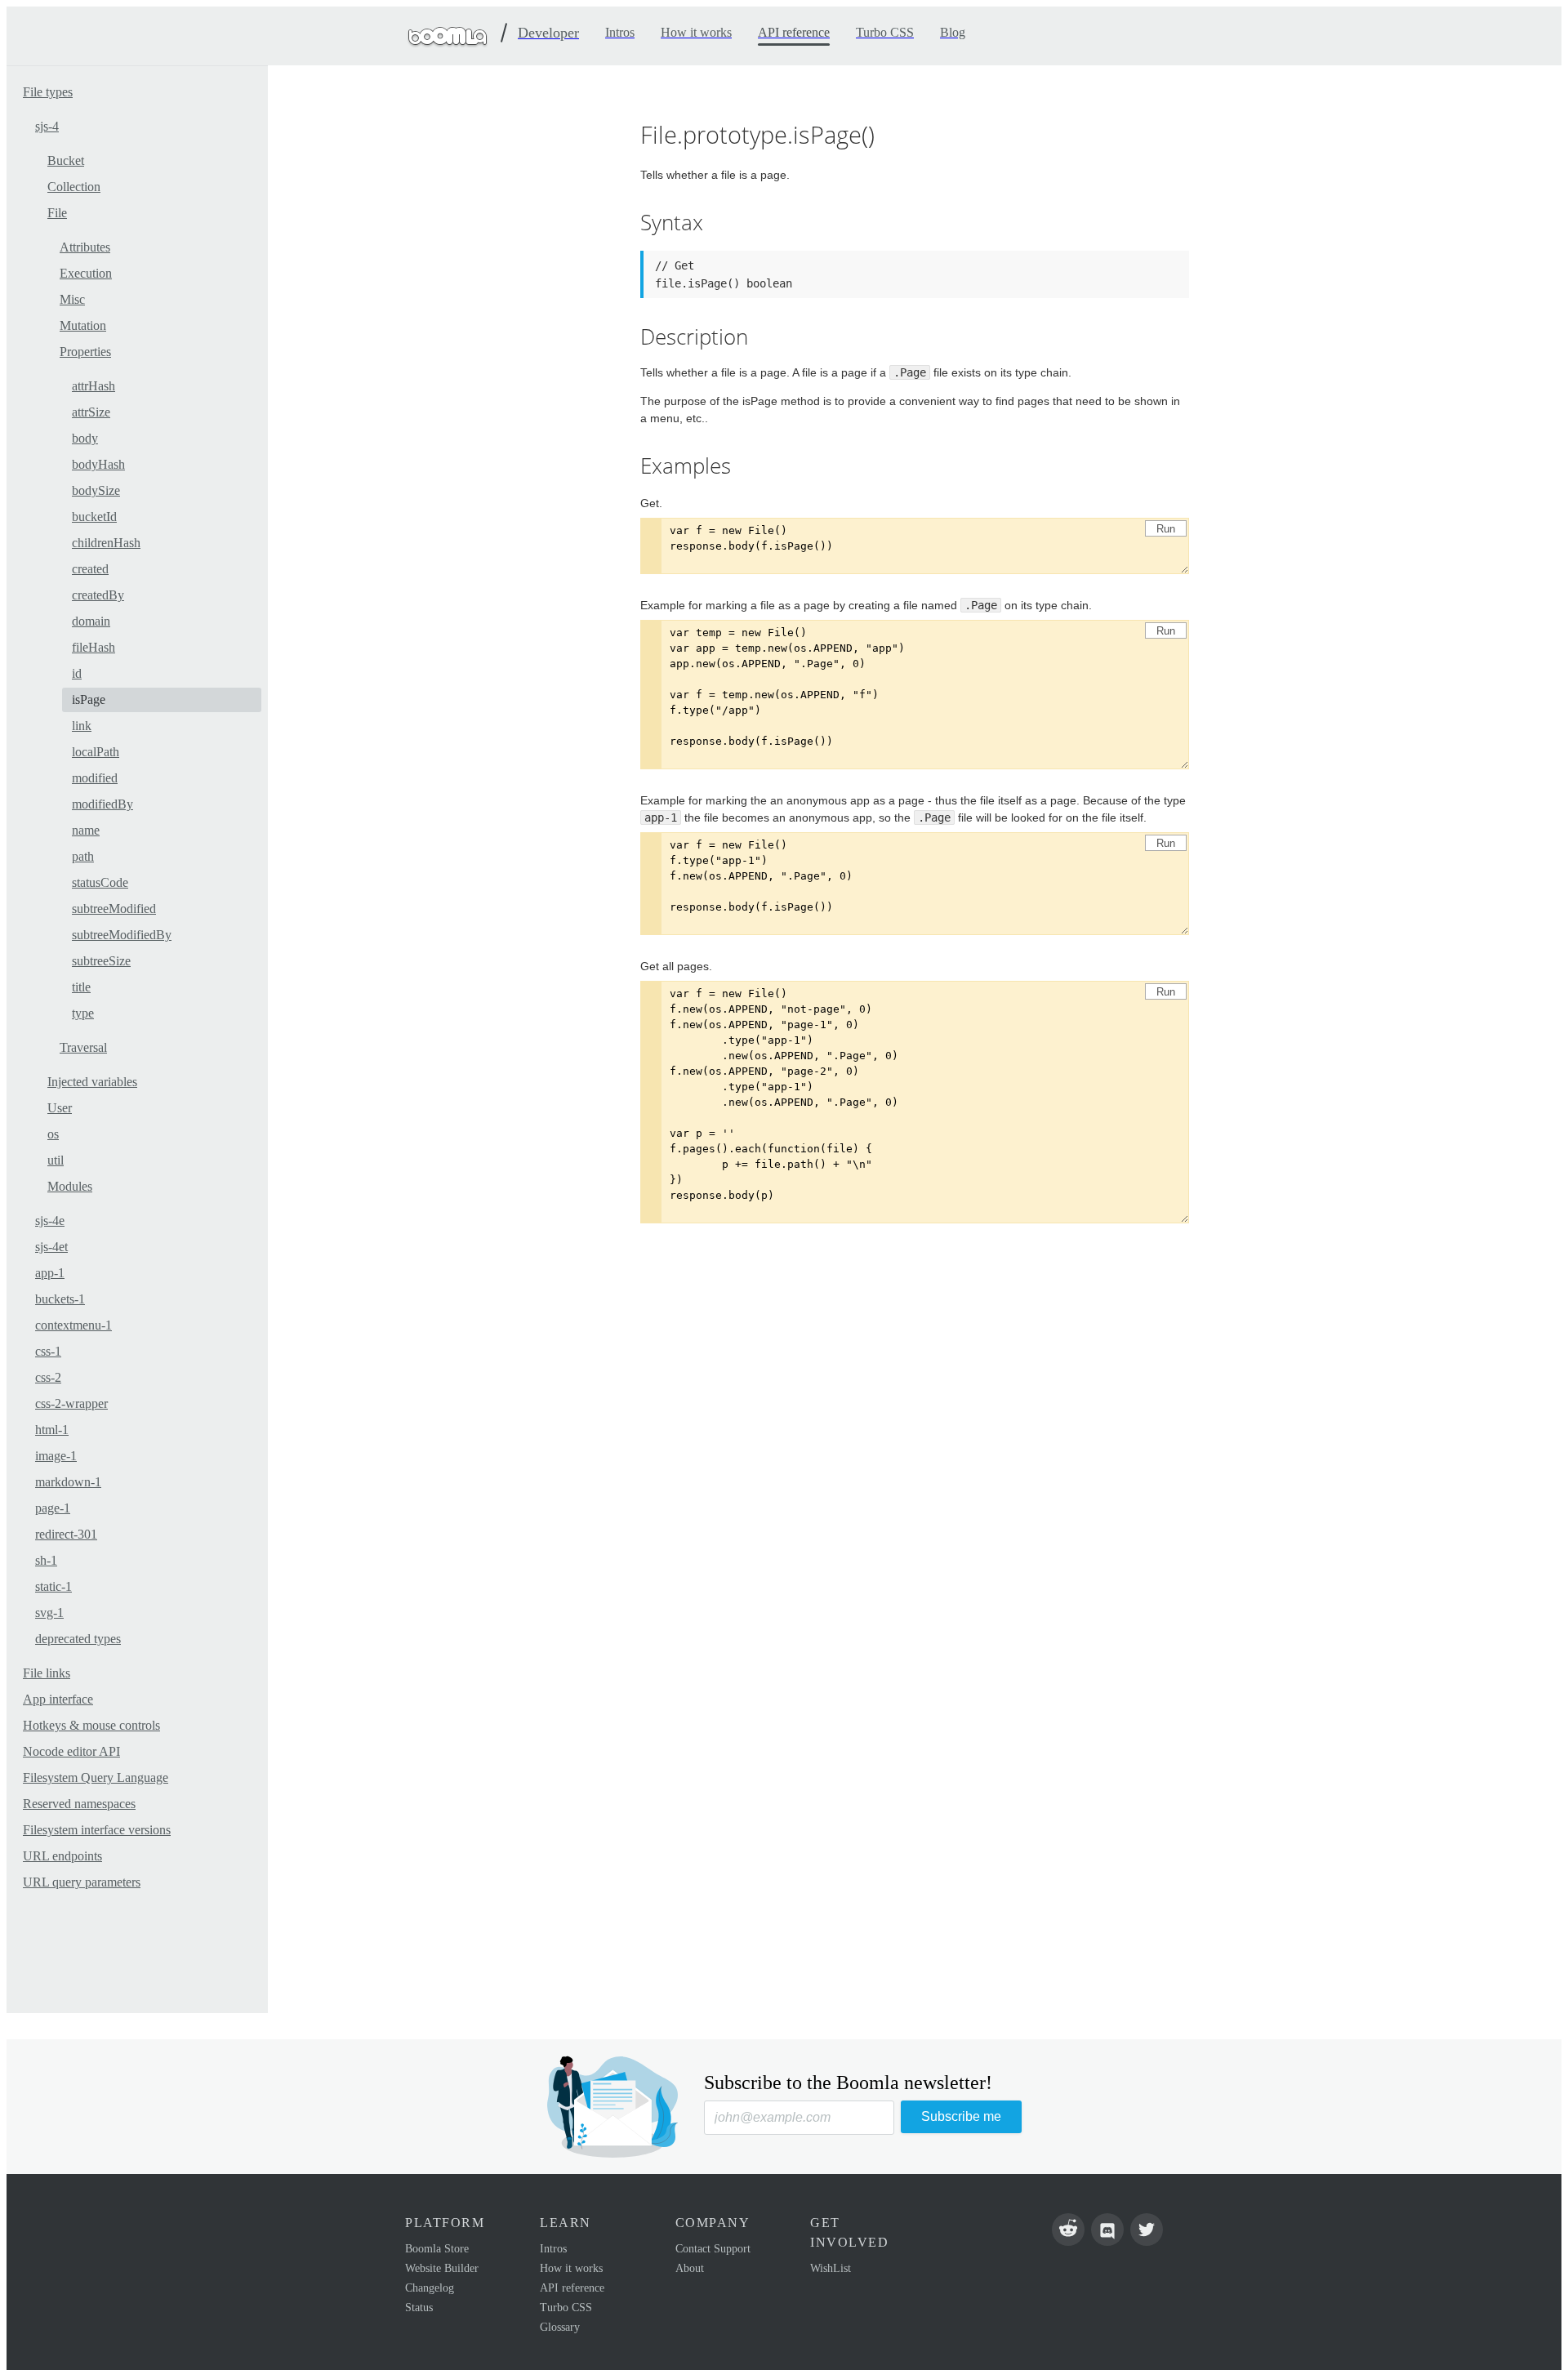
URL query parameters (82, 1882)
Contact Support (713, 2249)
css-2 (48, 1377)
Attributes (85, 247)
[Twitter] (1147, 2230)
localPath (96, 752)
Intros (553, 2249)
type (83, 1013)
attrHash (94, 386)
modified (95, 778)
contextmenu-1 (73, 1325)
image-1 (56, 1456)
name (86, 830)
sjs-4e (50, 1221)
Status (419, 2308)
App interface (58, 1699)
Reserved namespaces (79, 1804)
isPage (89, 699)
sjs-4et (51, 1247)
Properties (85, 352)
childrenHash (106, 543)
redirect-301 (66, 1534)
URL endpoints (62, 1856)
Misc (72, 299)
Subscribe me (961, 2116)
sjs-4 (47, 126)
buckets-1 (60, 1299)
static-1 (53, 1586)
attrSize (91, 412)
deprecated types (78, 1639)
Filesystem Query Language (96, 1777)
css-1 (48, 1351)
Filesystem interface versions (97, 1830)
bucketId (94, 517)
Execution (86, 273)
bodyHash (98, 464)
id (77, 673)
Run (1166, 529)
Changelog (430, 2288)
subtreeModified (114, 909)
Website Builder (442, 2268)
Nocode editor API (71, 1751)
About (690, 2268)
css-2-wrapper (71, 1403)
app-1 (50, 1273)
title (81, 987)
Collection (74, 187)
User (60, 1108)
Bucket (66, 160)
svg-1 (49, 1613)
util (56, 1160)
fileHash (94, 647)
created (90, 569)
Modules (70, 1186)
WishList (831, 2268)
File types (48, 92)
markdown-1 (68, 1482)
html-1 (52, 1430)
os (53, 1134)
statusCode (100, 882)
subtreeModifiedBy (122, 935)
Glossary (560, 2327)
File (57, 213)
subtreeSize (101, 961)
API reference (572, 2288)
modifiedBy (102, 804)
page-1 (53, 1508)
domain (91, 621)
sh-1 (46, 1560)
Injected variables (92, 1082)
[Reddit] (1068, 2230)
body (85, 438)
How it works (571, 2268)
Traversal (83, 1047)
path (83, 856)
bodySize (96, 490)
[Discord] (1107, 2230)
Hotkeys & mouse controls (91, 1725)
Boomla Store (437, 2249)
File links (47, 1673)
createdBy (98, 595)
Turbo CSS (566, 2308)
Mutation (83, 325)
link (82, 726)
